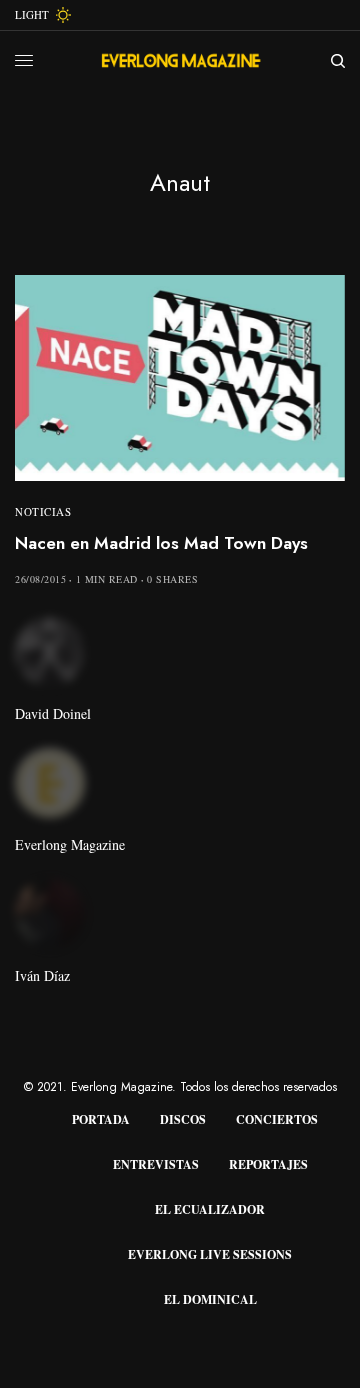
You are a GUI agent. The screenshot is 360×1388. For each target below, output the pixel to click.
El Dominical (210, 1299)
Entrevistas (156, 1164)
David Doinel (53, 714)
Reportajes (268, 1164)
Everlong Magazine (70, 845)
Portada (101, 1119)
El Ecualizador (210, 1209)
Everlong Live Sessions (210, 1254)
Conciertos (277, 1119)
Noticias (43, 511)
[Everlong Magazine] (180, 61)
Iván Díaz (42, 976)
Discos (183, 1119)
